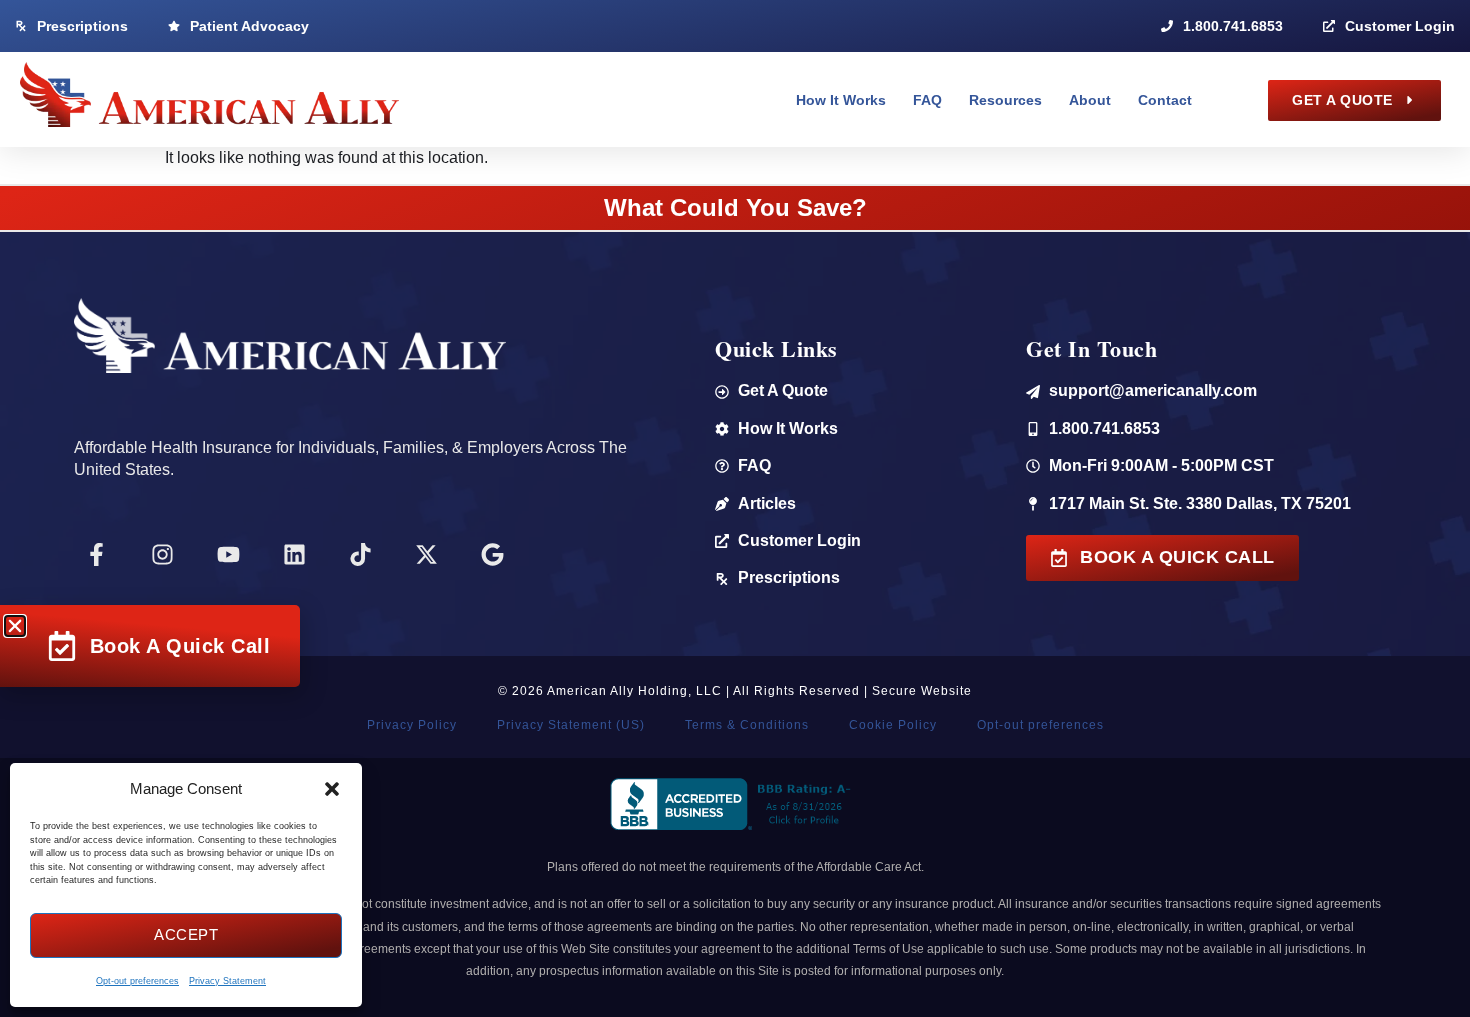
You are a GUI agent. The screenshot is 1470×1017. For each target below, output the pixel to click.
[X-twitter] (427, 555)
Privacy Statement (227, 981)
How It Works (841, 100)
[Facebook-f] (97, 555)
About (1090, 100)
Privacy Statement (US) (571, 725)
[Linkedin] (295, 555)
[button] (332, 789)
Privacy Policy (412, 725)
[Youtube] (229, 555)
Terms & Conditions (747, 725)
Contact (1165, 100)
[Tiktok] (361, 555)
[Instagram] (163, 555)
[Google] (493, 555)
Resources (1005, 100)
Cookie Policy (893, 725)
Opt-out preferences (137, 981)
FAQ (927, 100)
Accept (186, 934)
